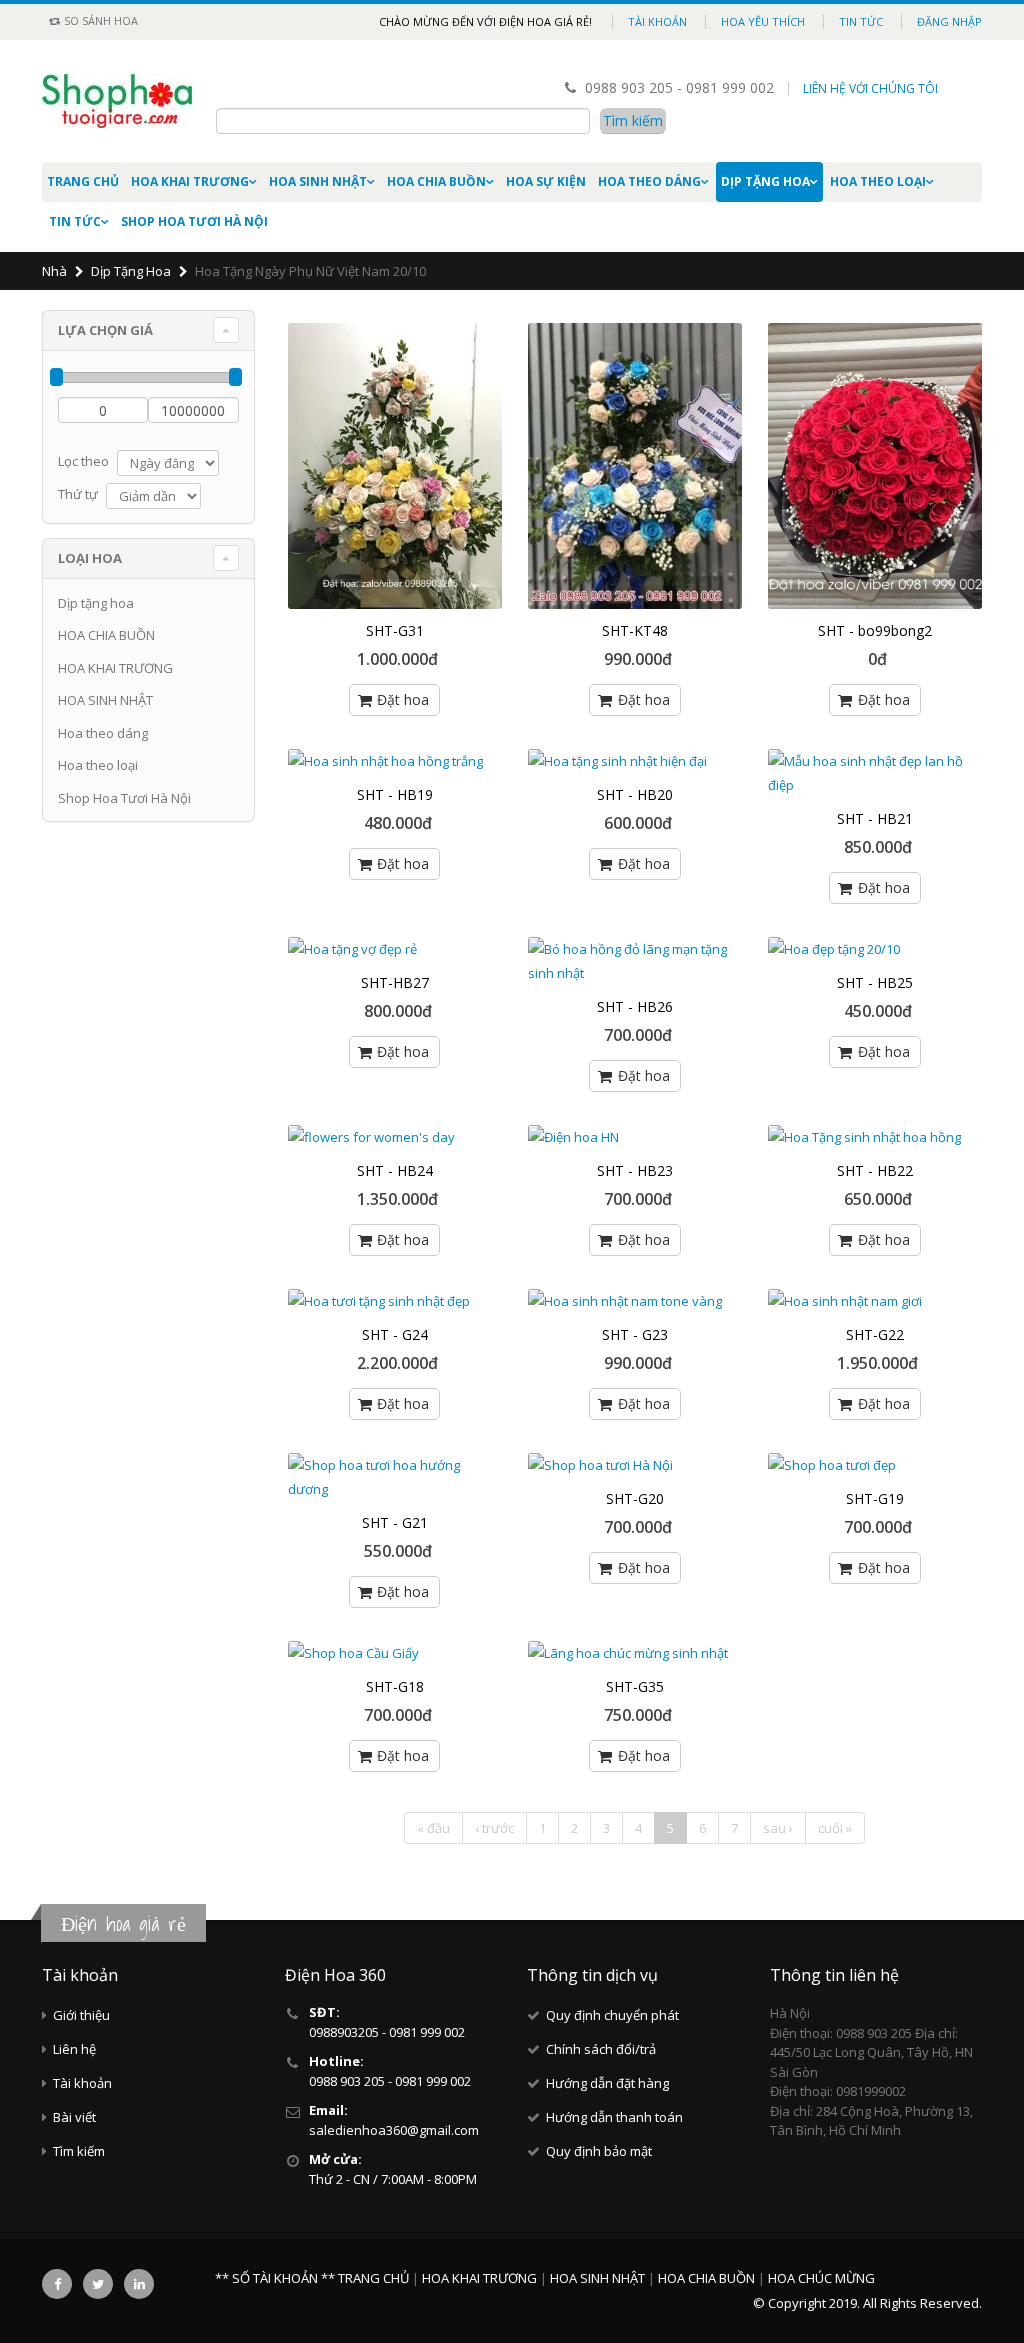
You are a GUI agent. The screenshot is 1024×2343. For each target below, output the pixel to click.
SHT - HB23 (635, 1170)
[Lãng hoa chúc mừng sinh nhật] (635, 1653)
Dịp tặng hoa (765, 181)
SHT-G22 (875, 1334)
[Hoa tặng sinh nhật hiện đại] (635, 761)
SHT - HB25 (875, 982)
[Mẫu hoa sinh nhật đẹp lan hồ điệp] (875, 773)
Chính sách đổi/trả (601, 2049)
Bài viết (74, 2117)
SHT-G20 (635, 1498)
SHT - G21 (395, 1522)
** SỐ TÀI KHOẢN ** (275, 2278)
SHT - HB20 (635, 794)
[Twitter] (98, 2284)
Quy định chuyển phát (612, 2015)
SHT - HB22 (875, 1170)
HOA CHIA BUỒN (436, 181)
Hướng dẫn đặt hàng (607, 2083)
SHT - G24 (395, 1334)
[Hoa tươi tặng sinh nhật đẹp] (395, 1301)
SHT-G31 (395, 630)
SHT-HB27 (395, 982)
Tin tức (861, 21)
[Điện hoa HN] (635, 1137)
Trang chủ (83, 181)
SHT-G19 (875, 1498)
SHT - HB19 (395, 794)
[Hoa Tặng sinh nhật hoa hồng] (875, 1137)
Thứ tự (78, 494)
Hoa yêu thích (763, 21)
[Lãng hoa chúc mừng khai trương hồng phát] (635, 466)
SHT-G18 (395, 1686)
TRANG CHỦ (375, 2278)
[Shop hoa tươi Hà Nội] (635, 1465)
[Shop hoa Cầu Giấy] (395, 1653)
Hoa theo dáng (649, 181)
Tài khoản (657, 21)
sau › (778, 1828)
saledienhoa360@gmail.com (394, 2130)
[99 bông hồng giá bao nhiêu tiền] (875, 466)
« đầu (433, 1828)
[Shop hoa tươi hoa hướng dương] (395, 1477)
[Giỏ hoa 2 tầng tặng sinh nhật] (395, 466)
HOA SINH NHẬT (318, 181)
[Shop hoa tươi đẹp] (875, 1465)
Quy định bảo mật (599, 2151)
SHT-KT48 (635, 630)
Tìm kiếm (79, 2151)
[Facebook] (57, 2284)
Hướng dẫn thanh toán (614, 2117)
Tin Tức (75, 221)
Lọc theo (83, 461)
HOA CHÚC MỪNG (821, 2278)
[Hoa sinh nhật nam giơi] (875, 1301)
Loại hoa (90, 558)
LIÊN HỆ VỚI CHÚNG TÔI (870, 88)
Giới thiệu (81, 2015)
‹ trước (494, 1828)
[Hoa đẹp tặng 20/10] (875, 949)
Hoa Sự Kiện (546, 181)
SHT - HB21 (875, 818)
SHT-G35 (635, 1686)
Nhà (54, 271)
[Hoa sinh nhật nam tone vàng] (635, 1301)
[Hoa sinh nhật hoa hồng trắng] (395, 761)
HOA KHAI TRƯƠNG (190, 181)
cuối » (835, 1828)
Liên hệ (74, 2049)
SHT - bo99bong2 (875, 630)
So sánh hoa (99, 20)
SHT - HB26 (635, 1006)
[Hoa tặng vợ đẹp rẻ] (395, 949)
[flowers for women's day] (395, 1137)
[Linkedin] (139, 2284)
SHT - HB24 (395, 1170)
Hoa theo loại (878, 181)
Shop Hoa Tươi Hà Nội (194, 221)
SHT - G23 (635, 1334)
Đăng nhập (949, 21)
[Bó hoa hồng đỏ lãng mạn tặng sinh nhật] (635, 961)
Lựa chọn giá (105, 330)
